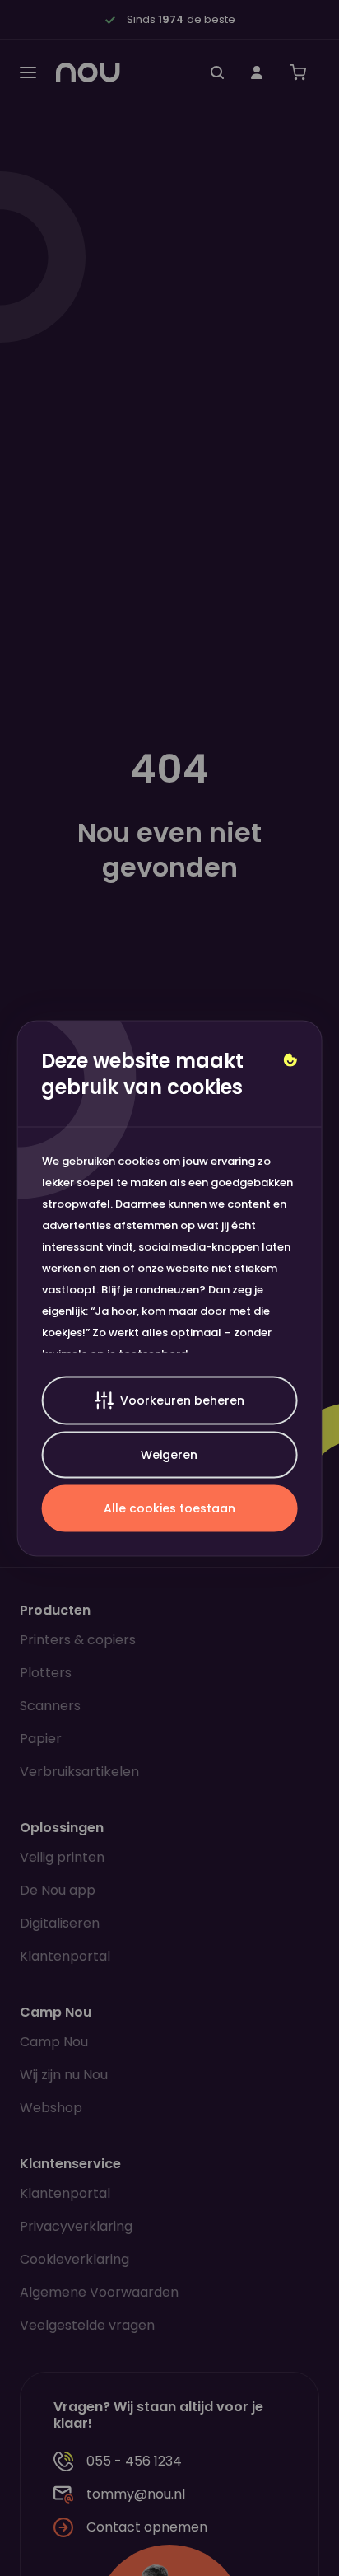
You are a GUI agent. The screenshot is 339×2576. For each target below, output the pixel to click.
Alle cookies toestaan (169, 1508)
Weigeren (169, 1454)
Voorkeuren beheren (182, 1400)
